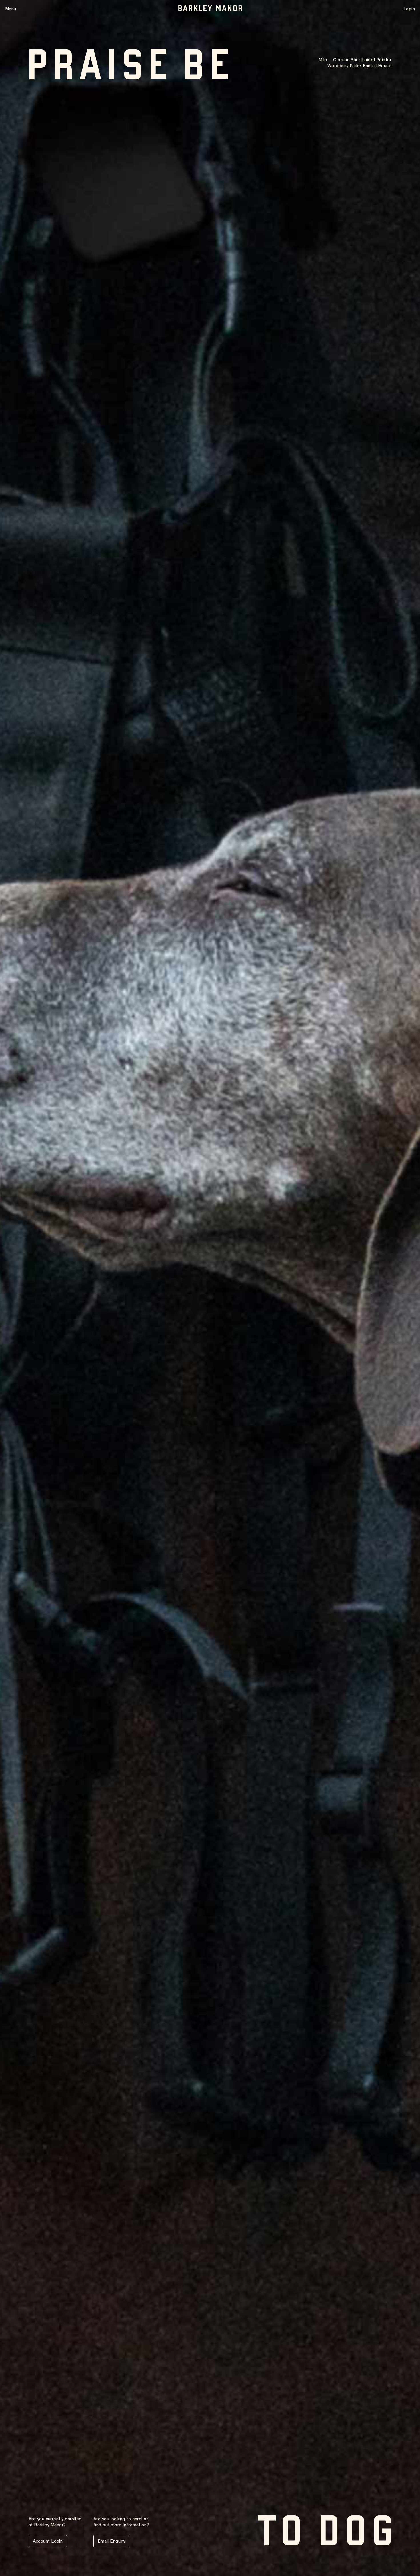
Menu (11, 9)
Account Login (48, 2541)
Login (409, 9)
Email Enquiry (112, 2541)
